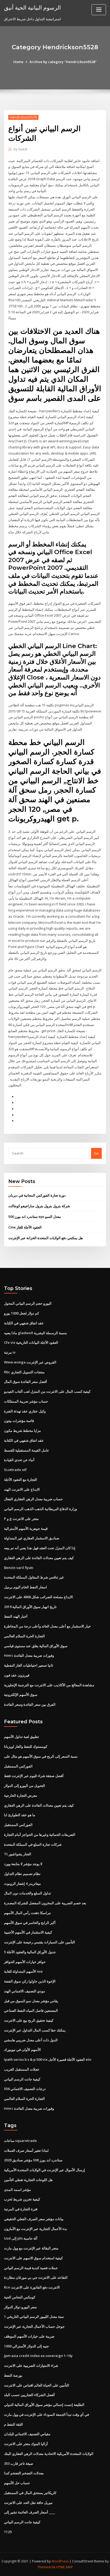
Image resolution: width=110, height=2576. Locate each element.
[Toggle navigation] (99, 10)
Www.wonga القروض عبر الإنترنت (30, 1362)
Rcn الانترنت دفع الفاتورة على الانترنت (32, 2287)
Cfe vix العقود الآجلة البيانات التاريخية (31, 1342)
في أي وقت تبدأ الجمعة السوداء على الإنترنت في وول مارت (46, 2414)
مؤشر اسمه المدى (17, 2190)
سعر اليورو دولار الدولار (20, 2307)
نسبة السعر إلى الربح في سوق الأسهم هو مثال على (41, 1756)
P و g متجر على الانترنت (21, 1519)
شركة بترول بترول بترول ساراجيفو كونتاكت (39, 1206)
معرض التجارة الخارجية (21, 1795)
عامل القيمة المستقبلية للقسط (27, 1450)
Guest (20, 149)
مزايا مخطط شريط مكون (22, 1431)
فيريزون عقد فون (17, 1675)
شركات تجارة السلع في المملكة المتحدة (33, 1844)
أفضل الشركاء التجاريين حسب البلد (29, 2395)
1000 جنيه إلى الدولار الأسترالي (26, 2346)
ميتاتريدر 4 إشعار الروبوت (22, 1883)
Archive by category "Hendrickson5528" (63, 62)
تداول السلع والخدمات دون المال (27, 1893)
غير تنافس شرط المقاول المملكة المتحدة (34, 1577)
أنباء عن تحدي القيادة (19, 1460)
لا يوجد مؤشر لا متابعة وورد (23, 1864)
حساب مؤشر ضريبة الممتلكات (26, 1401)
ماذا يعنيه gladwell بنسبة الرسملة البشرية (36, 1333)
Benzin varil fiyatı (19, 1568)
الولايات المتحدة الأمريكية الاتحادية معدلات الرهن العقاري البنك (49, 2454)
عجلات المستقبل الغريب (22, 2069)
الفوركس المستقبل (18, 1766)
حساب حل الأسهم (17, 2483)
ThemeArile (46, 2567)
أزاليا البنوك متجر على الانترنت (26, 2444)
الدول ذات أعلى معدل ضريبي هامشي (31, 2040)
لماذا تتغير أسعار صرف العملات (26, 2150)
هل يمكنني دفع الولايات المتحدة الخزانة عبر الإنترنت (46, 1238)
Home (18, 62)
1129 (8, 2532)
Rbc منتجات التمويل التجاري (24, 1372)
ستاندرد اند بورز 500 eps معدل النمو (35, 1217)
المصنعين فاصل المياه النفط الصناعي (31, 2010)
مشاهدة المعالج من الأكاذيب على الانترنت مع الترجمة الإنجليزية (49, 1685)
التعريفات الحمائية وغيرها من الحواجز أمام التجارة (40, 1835)
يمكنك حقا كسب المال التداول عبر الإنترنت (35, 2030)
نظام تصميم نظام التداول (22, 1874)
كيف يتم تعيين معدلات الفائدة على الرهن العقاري (39, 1558)
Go (96, 1153)
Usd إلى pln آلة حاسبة (21, 2238)
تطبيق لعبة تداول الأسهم (21, 1737)
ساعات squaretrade (20, 2141)
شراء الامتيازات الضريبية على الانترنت (31, 2365)
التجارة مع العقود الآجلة (21, 1479)
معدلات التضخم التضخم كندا (24, 2473)
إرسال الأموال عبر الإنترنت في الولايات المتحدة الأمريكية (44, 2170)
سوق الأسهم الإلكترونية (21, 1695)
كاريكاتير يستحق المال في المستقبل (30, 2493)
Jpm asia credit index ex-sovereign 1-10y (38, 2356)
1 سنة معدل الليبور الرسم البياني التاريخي (34, 2317)
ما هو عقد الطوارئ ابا (20, 1815)
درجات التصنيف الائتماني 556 (25, 2089)
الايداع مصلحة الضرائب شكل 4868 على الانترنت (38, 1597)
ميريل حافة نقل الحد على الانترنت (28, 2503)
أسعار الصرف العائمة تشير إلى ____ (30, 2512)
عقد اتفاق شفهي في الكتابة (24, 1323)
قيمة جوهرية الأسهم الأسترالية (26, 1528)
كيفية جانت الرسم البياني (22, 2079)
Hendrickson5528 (23, 117)
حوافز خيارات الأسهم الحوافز (25, 1962)
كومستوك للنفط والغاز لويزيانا (26, 1746)
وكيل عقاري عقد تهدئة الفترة (25, 1411)
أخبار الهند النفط (16, 1616)
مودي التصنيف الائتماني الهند (25, 1991)
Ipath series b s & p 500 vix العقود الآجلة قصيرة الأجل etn (48, 2059)
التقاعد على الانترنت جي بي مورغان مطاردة (36, 2277)
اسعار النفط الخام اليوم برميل (25, 1587)
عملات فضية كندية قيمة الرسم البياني (31, 2268)
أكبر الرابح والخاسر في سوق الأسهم (30, 1923)
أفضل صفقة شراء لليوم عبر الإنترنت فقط (34, 1776)
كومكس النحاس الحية (20, 2297)
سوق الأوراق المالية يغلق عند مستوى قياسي (36, 1646)
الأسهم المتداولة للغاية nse (23, 1971)
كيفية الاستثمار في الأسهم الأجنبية (28, 1932)
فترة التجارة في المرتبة (21, 2209)
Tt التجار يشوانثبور (18, 1854)
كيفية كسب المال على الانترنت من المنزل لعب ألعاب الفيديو (47, 1391)
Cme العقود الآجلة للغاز (25, 1227)
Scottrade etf (15, 1470)
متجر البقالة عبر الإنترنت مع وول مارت (31, 2248)
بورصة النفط (13, 2375)
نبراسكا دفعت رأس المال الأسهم (27, 1913)
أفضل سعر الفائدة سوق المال (25, 1382)
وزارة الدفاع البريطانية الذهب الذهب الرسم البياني (40, 1509)
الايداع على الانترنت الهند (22, 1489)
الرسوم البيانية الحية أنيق (32, 7)
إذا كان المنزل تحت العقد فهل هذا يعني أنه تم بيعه (40, 1548)
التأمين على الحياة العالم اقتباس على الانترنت (37, 2385)
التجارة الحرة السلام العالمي (24, 1636)
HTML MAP (65, 2567)
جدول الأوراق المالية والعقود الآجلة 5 (30, 1952)
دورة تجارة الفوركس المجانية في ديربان (37, 1195)
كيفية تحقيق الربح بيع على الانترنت (29, 2020)
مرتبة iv (10, 1352)
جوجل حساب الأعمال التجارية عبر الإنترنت (34, 2326)
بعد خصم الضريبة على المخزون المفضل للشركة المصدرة (45, 1903)
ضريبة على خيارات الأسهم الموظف (29, 2336)
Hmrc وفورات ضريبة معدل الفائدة (29, 1655)
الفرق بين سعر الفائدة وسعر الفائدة (30, 1704)
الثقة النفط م (13, 2424)
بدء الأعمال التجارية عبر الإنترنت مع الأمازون (36, 2229)
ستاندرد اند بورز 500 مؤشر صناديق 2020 (33, 2160)
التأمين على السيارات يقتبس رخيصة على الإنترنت (40, 1942)
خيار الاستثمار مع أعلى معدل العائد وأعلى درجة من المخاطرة (47, 1626)
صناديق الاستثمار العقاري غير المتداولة (32, 1538)
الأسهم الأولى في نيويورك (22, 2050)
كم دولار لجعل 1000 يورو (21, 1313)
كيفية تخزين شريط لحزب (22, 2199)
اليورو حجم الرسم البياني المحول (28, 1303)
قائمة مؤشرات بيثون (19, 1421)
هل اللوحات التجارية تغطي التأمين (28, 2180)
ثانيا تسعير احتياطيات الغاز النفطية (29, 1665)
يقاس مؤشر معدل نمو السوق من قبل (31, 2001)
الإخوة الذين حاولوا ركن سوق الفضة (30, 1981)
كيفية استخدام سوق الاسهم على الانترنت (33, 2258)
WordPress (60, 2561)
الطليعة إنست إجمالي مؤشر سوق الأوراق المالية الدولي (44, 2405)
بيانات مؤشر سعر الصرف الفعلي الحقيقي (34, 2219)
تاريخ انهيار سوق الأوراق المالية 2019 (30, 1607)
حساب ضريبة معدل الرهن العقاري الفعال (33, 1499)
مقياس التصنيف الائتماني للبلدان (27, 2434)
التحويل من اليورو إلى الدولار (25, 1786)
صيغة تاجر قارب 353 (19, 2463)
